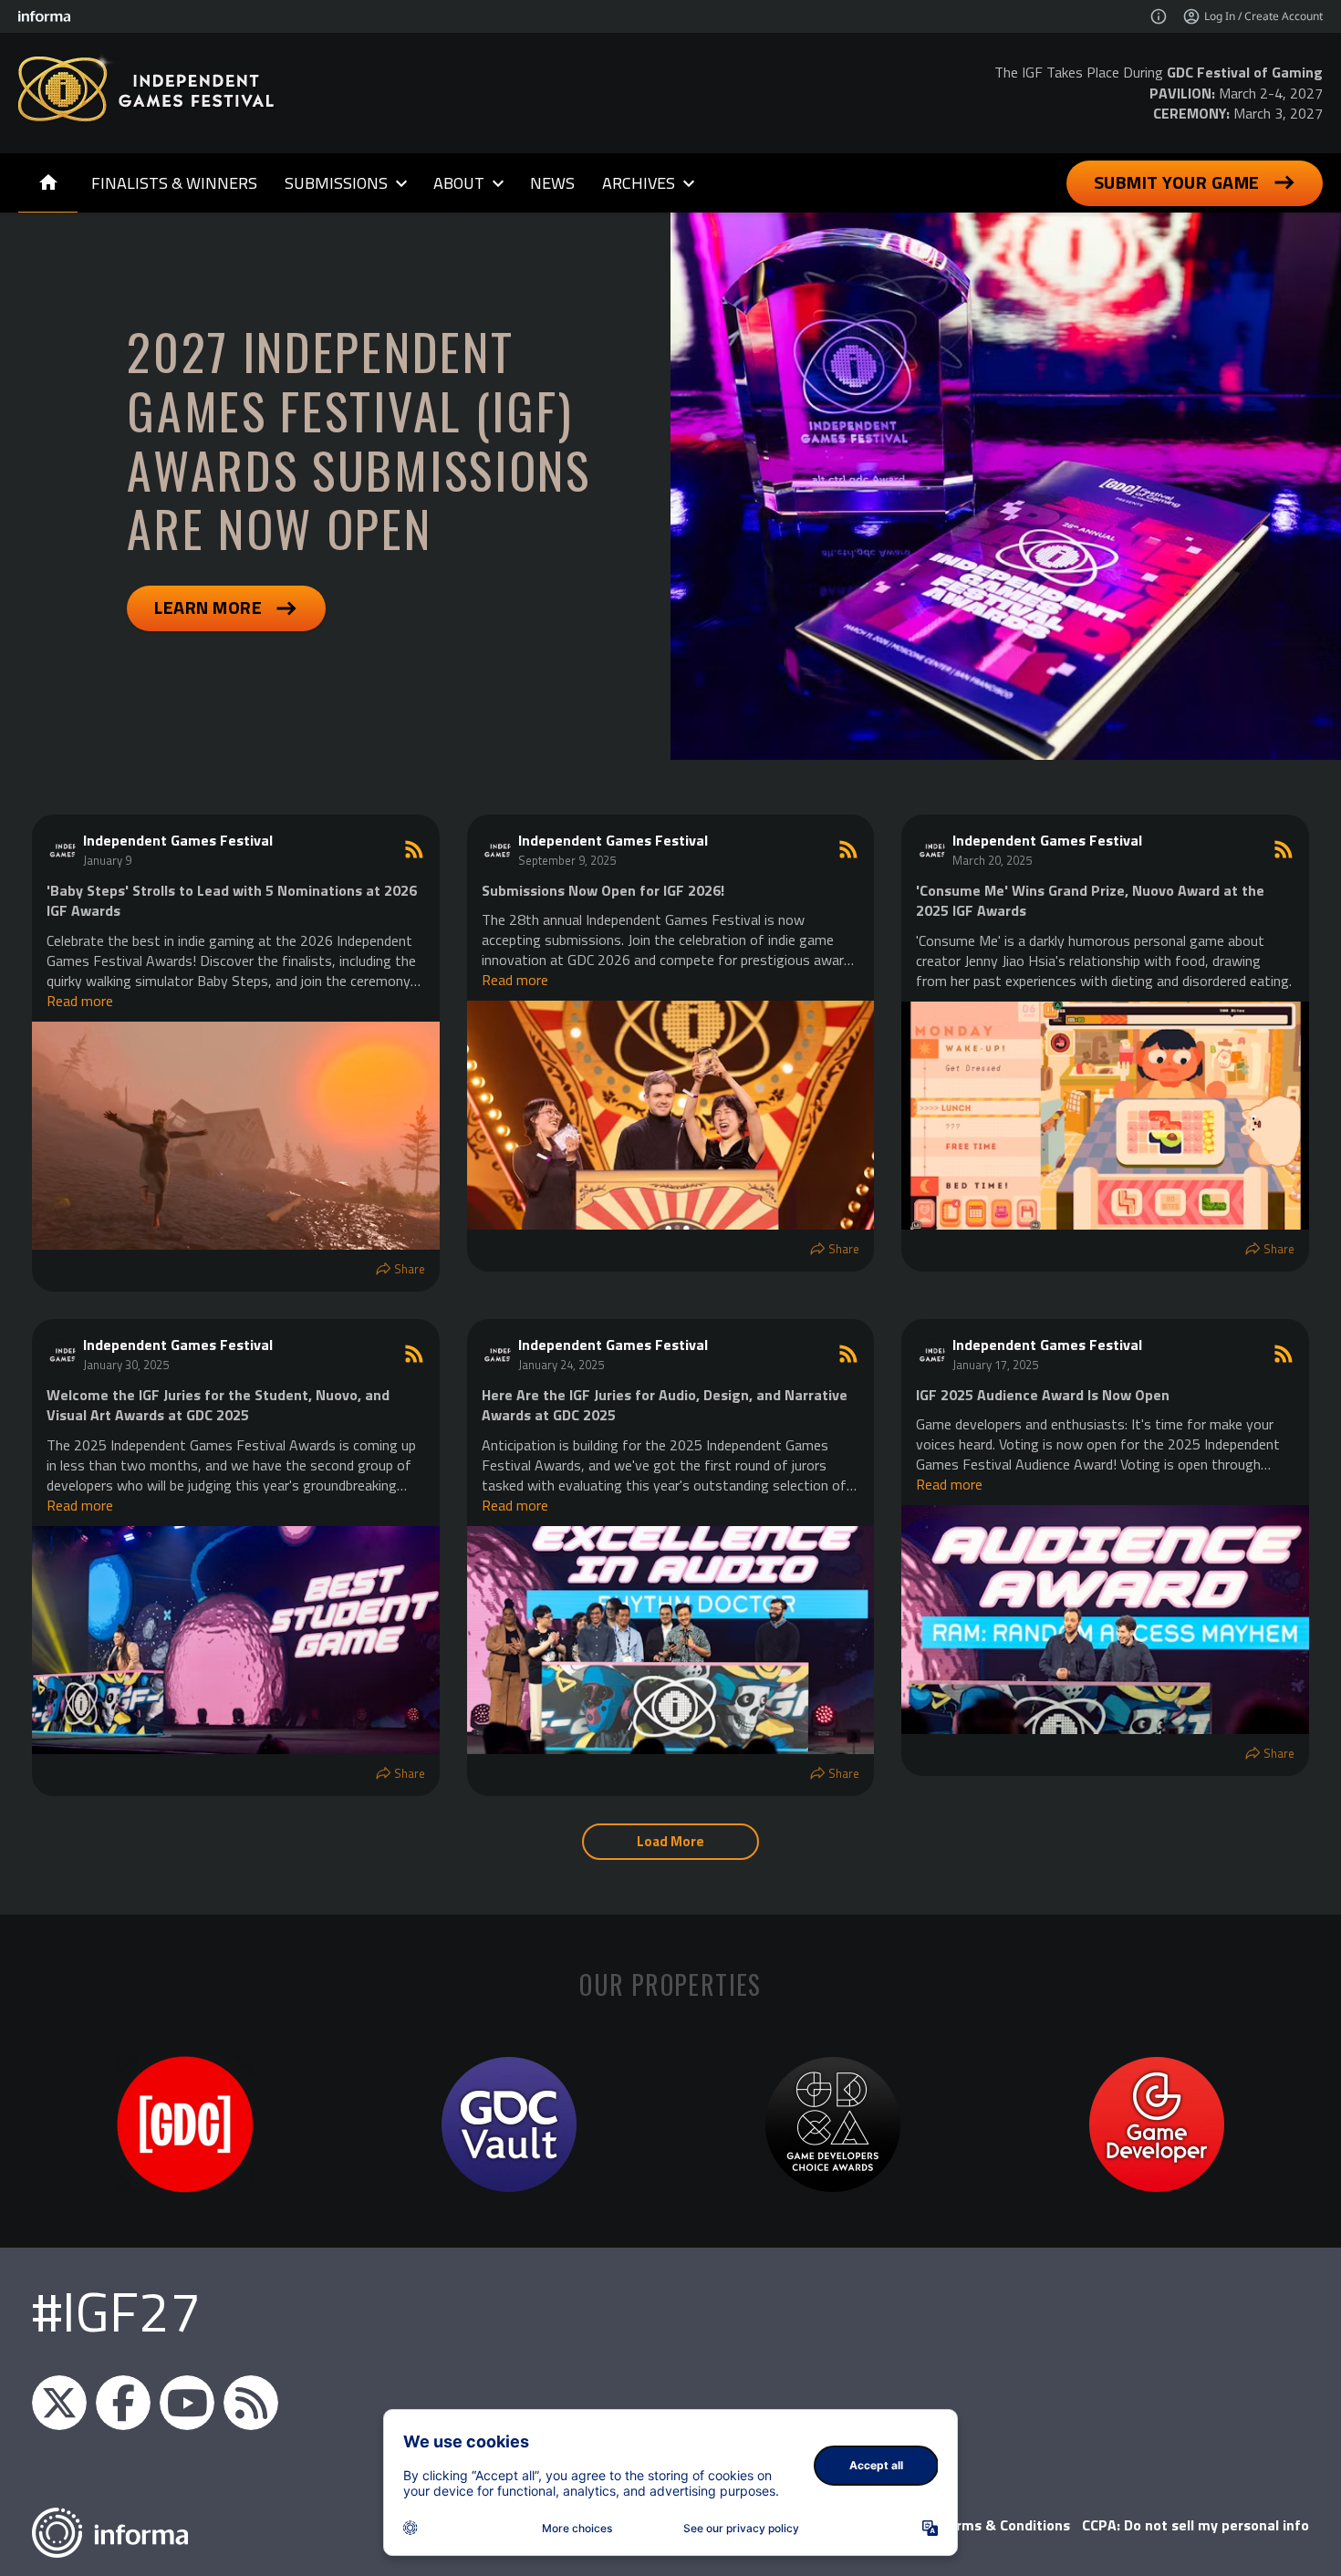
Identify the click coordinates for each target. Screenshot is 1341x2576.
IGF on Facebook (123, 2403)
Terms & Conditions (1005, 2525)
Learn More (208, 607)
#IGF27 (116, 2311)
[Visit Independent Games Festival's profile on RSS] (65, 849)
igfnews (59, 2403)
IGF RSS (251, 2403)
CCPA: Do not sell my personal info (1195, 2525)
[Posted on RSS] (414, 849)
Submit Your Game (1177, 182)
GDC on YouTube (187, 2403)
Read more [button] (80, 1001)
